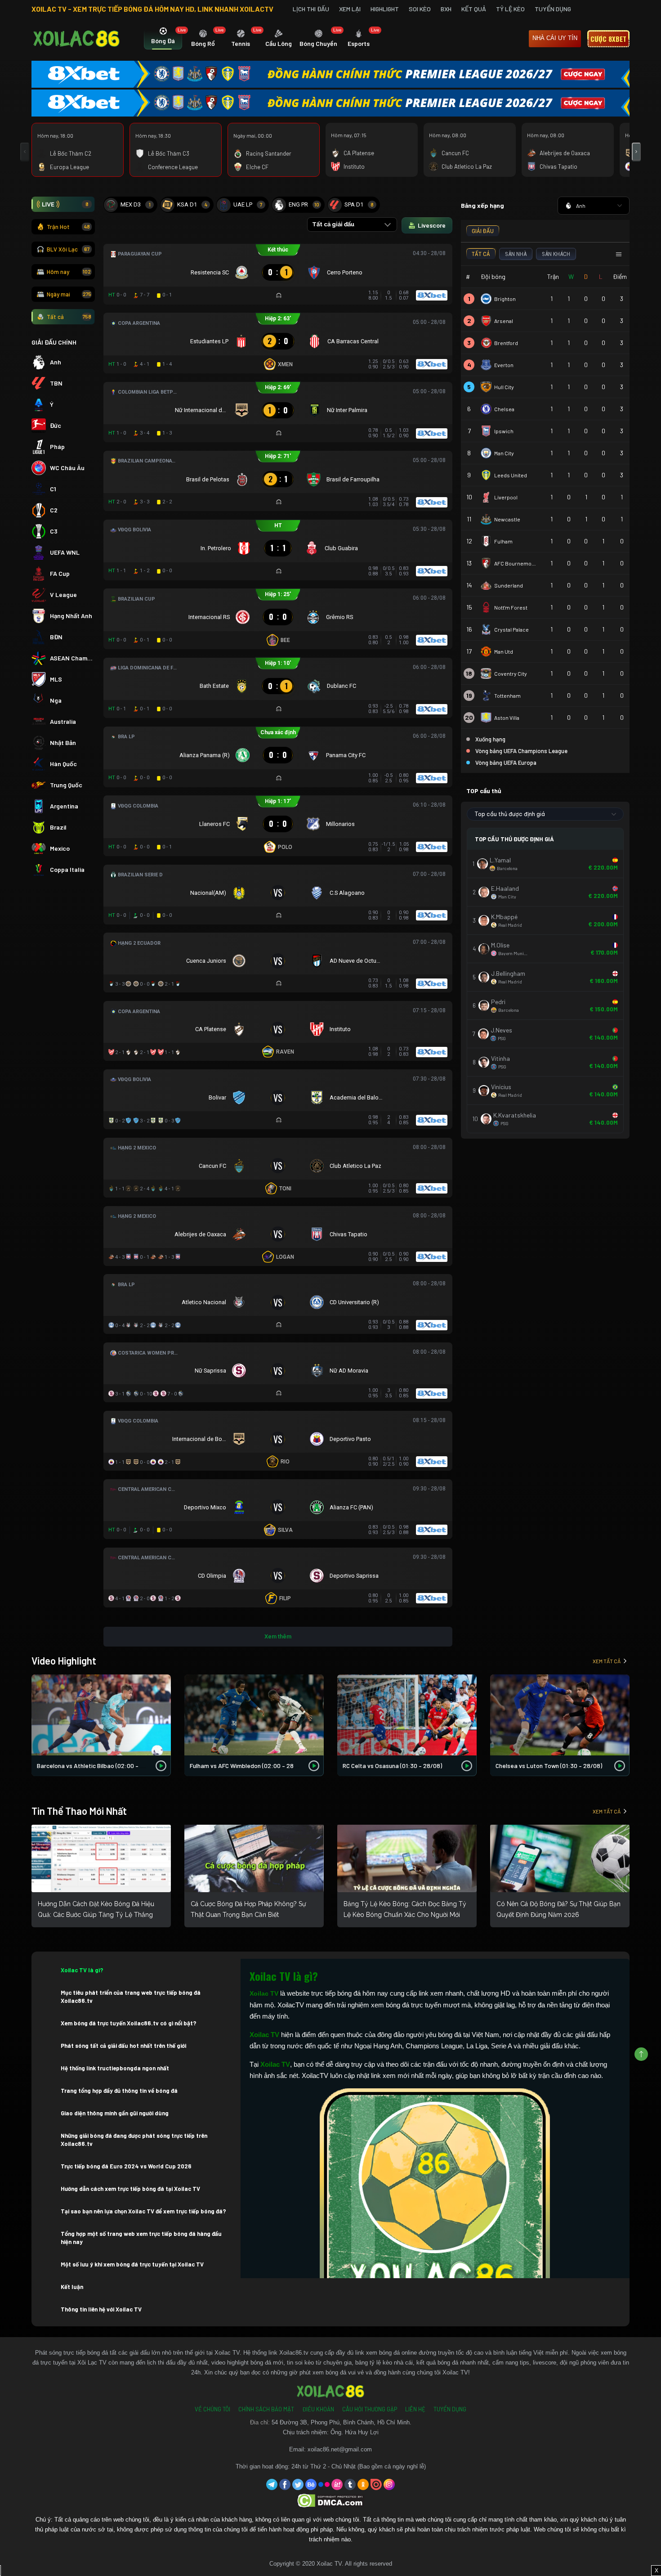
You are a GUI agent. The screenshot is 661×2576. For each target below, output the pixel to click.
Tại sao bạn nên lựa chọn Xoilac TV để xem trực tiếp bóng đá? (143, 2211)
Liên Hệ (415, 2409)
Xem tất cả (607, 1661)
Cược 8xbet (608, 39)
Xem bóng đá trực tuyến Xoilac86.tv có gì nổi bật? (129, 2023)
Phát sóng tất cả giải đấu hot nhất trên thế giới (123, 2046)
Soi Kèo (420, 9)
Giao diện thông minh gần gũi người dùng (115, 2113)
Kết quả (474, 9)
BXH (446, 9)
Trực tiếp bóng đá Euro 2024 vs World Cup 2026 (126, 2166)
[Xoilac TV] (76, 39)
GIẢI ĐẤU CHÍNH (54, 342)
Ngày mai (69, 294)
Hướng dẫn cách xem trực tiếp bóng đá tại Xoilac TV (130, 2189)
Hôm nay (69, 272)
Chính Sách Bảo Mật (266, 2409)
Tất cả (69, 317)
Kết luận (72, 2287)
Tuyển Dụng (553, 9)
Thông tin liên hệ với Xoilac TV (101, 2309)
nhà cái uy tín (555, 38)
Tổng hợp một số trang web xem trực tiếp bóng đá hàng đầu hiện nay (141, 2238)
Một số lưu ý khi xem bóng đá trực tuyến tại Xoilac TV (132, 2264)
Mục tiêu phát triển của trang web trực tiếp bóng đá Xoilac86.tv (131, 1997)
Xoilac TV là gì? (82, 1970)
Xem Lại (350, 9)
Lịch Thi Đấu (311, 9)
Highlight (385, 9)
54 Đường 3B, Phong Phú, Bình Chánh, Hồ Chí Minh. (342, 2422)
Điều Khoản (318, 2409)
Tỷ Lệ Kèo (510, 9)
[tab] (163, 39)
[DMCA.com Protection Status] (331, 2500)
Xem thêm (278, 1636)
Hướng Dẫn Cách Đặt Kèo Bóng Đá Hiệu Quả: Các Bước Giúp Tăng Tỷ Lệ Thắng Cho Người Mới (96, 1915)
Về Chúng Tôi (212, 2409)
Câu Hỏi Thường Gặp (370, 2409)
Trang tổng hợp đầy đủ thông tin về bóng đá (119, 2091)
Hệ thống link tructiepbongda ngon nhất (115, 2068)
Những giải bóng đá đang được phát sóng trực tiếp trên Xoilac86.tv (134, 2140)
